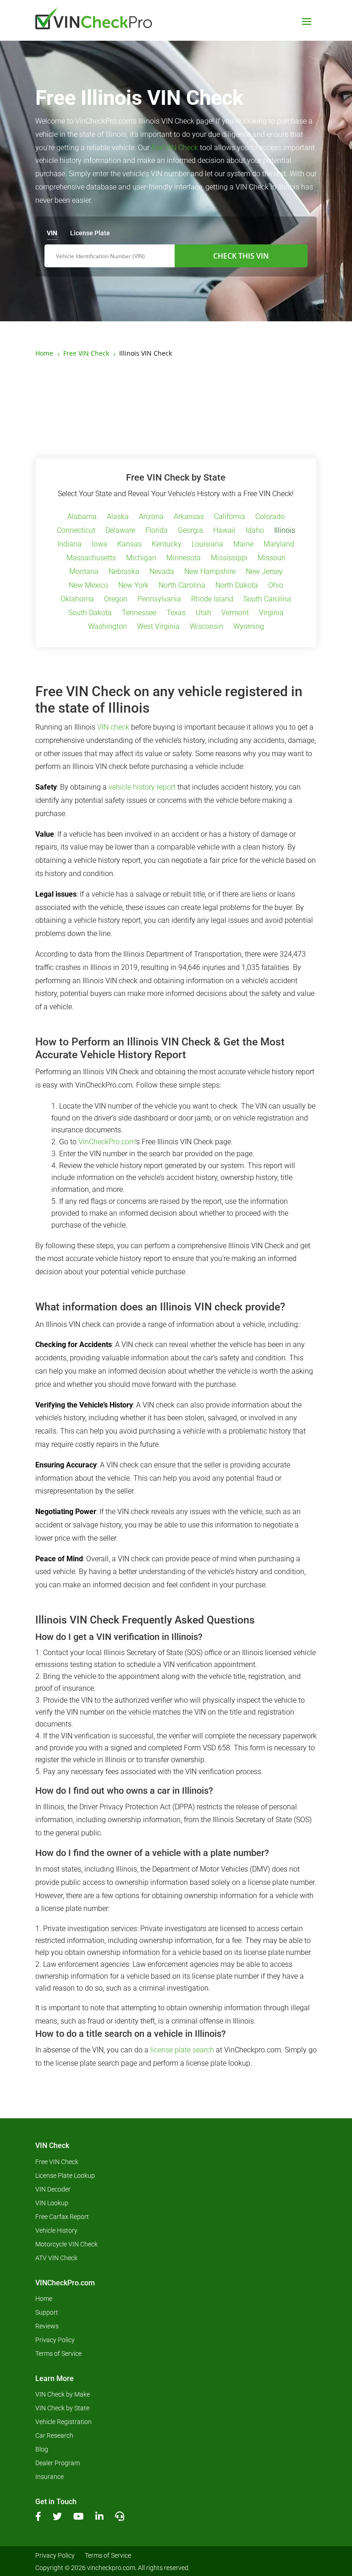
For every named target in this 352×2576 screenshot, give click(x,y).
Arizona (151, 517)
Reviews (47, 2326)
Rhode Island (212, 600)
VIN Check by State (62, 2408)
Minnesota (184, 558)
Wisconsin (206, 627)
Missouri (272, 558)
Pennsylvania (159, 600)
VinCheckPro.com (107, 1142)
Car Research (54, 2436)
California (230, 517)
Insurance (49, 2477)
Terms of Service (58, 2354)
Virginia (271, 613)
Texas (176, 613)
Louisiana (207, 545)
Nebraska (124, 572)
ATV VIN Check (56, 2258)
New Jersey (264, 572)
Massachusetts (91, 558)
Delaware (120, 531)
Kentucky (167, 545)
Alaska (118, 517)
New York (133, 586)
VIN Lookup (52, 2203)
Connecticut (76, 531)
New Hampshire (210, 572)
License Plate (90, 233)
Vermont (235, 613)
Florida (157, 531)
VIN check (113, 727)
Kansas (129, 545)
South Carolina (267, 600)
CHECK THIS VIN (241, 256)
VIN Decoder (53, 2189)
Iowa (99, 545)
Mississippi (229, 558)
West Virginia (158, 627)
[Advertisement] (176, 408)
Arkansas (189, 517)
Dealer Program (58, 2463)
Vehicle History (56, 2231)
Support (47, 2313)
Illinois (285, 531)
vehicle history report (142, 787)
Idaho (255, 531)
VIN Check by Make (63, 2395)
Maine (243, 545)
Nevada (162, 572)
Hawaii (224, 531)
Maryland (279, 545)
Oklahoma (77, 600)
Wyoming (249, 627)
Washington (107, 627)
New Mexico (88, 586)
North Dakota (237, 586)
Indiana (69, 545)
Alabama (82, 517)
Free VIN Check (57, 2162)
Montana (84, 572)
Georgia (190, 531)
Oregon (116, 600)
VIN (52, 233)
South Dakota (90, 613)
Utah (203, 613)
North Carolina (182, 586)
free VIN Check (175, 148)
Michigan (141, 558)
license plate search (182, 2050)
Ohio (276, 586)
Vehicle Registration (63, 2422)
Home (44, 2299)
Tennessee (139, 613)
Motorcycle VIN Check (66, 2244)
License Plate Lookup (65, 2176)
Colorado (270, 517)
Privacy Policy (55, 2340)
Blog (42, 2449)
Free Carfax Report (62, 2217)
